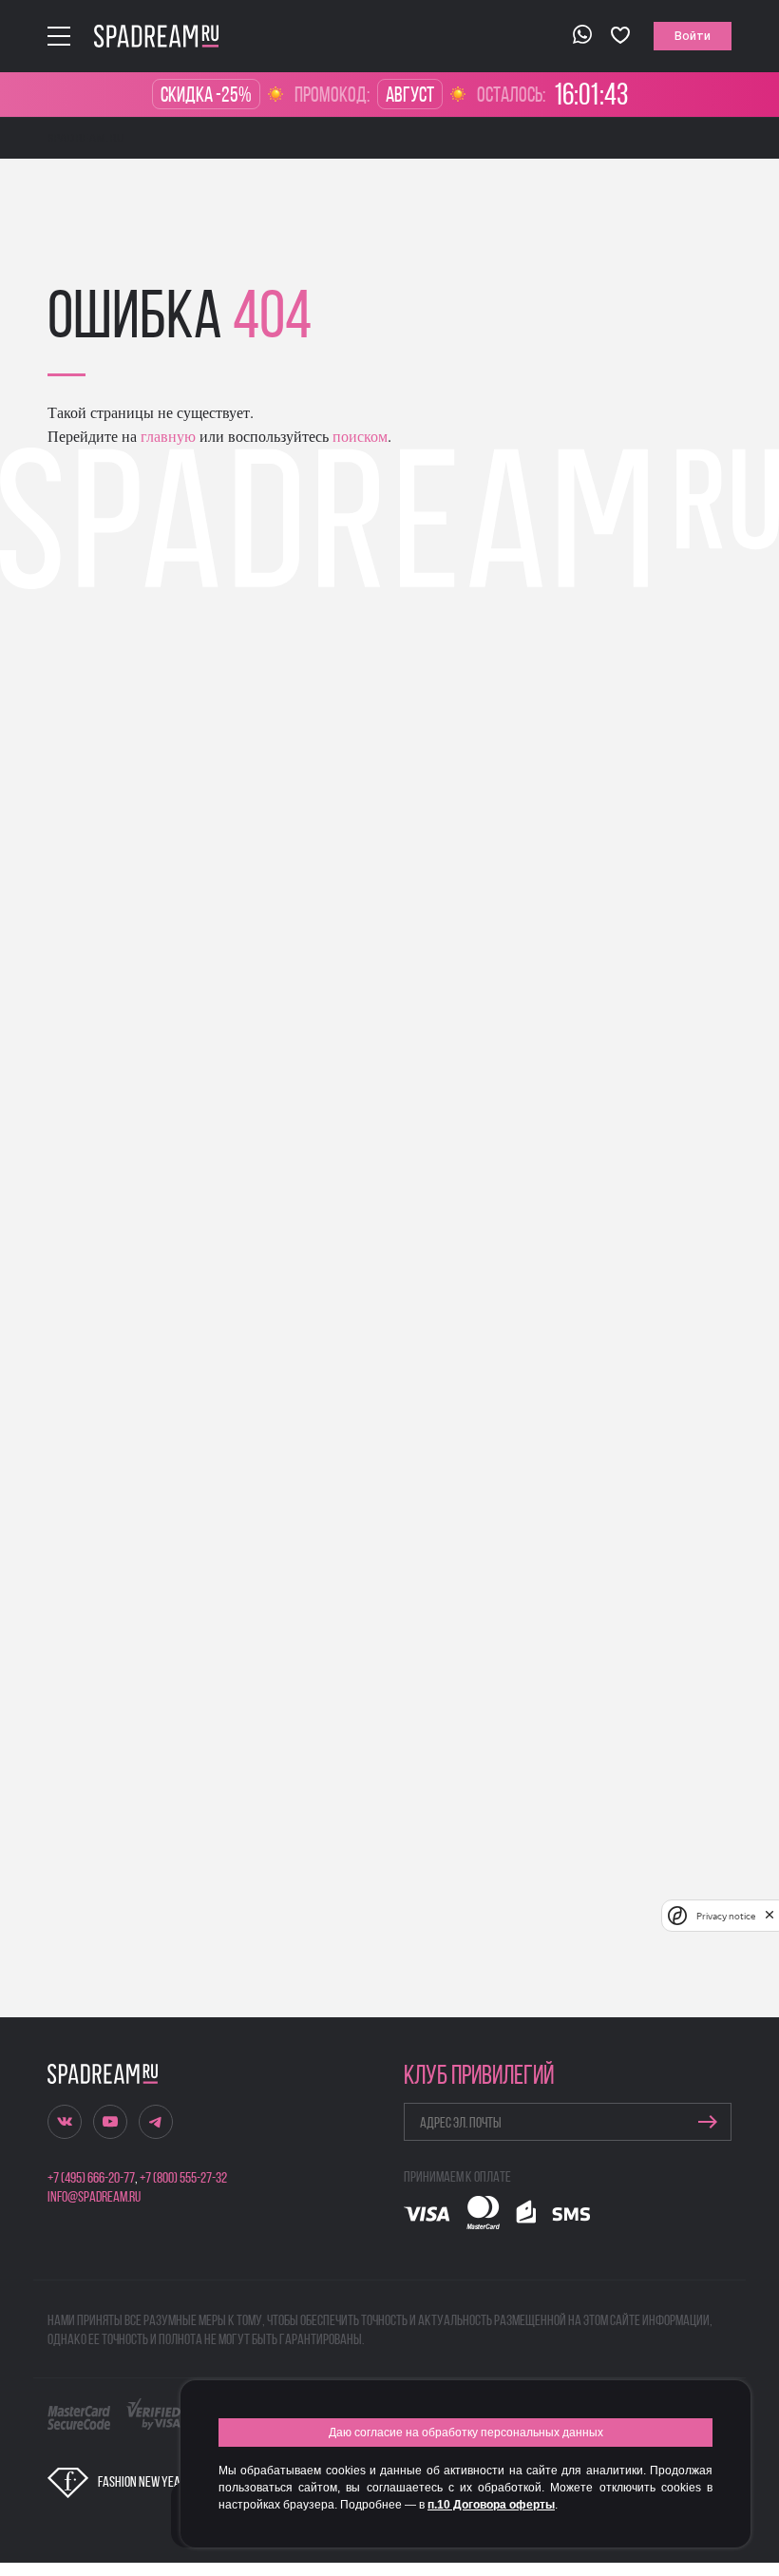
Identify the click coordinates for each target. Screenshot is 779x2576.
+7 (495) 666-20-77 (91, 2179)
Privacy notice (726, 1916)
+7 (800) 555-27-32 (183, 2179)
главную (166, 436)
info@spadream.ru (94, 2198)
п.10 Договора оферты (491, 2505)
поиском (358, 436)
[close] (769, 1916)
